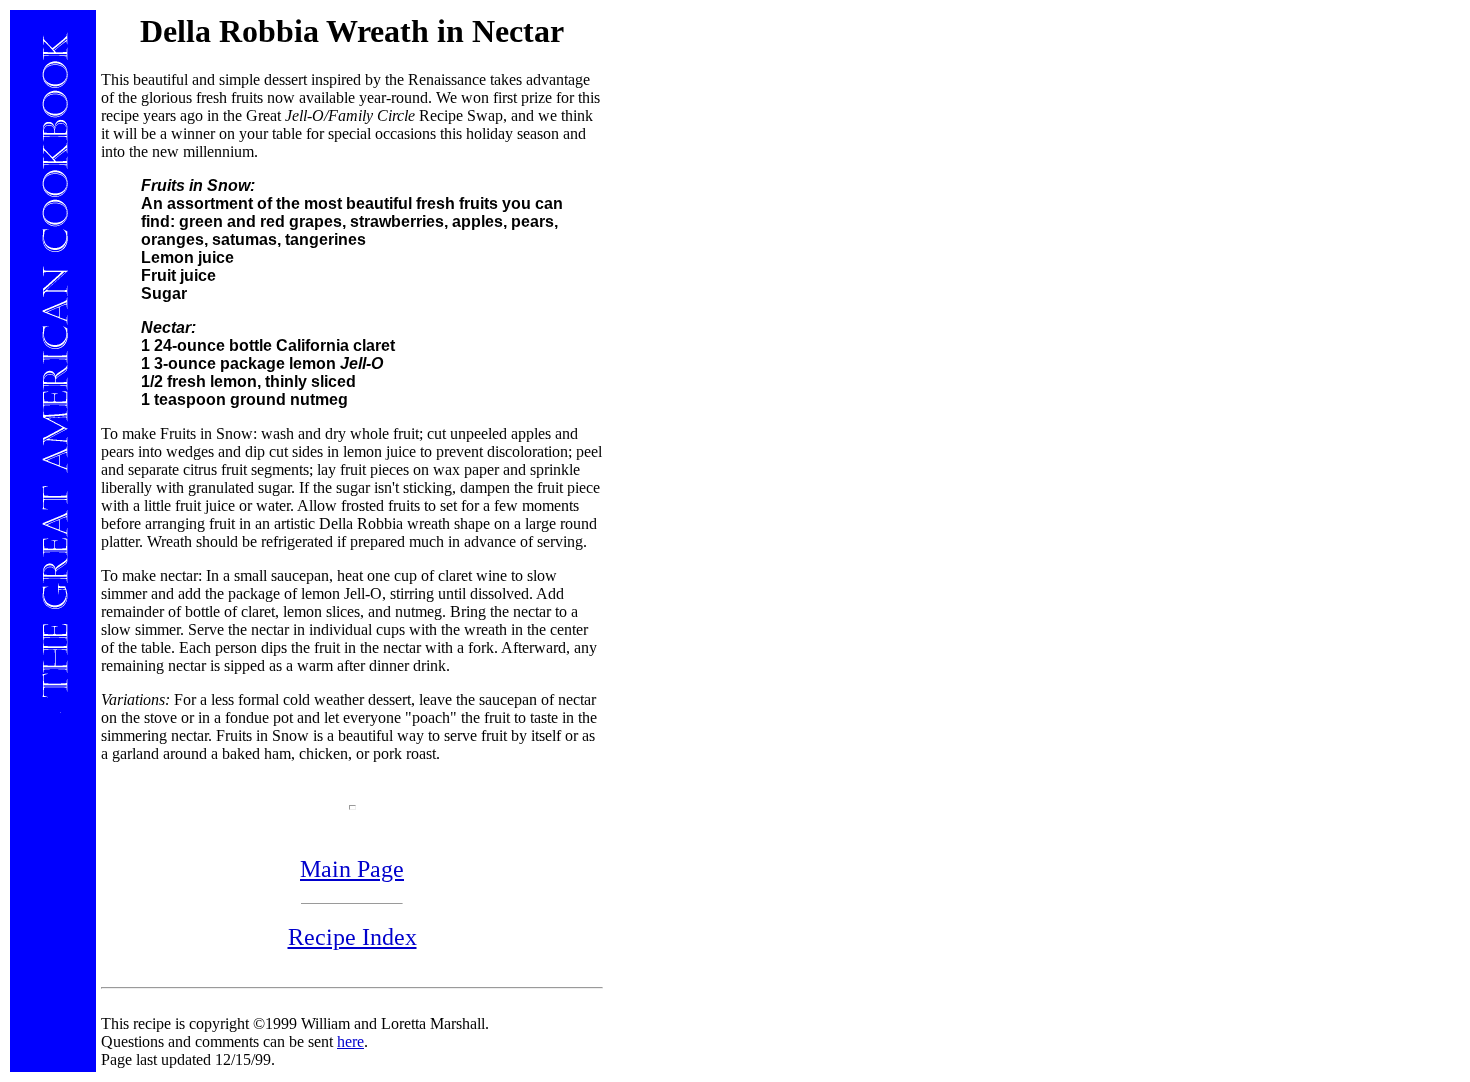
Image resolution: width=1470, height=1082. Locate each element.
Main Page (352, 869)
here (350, 1041)
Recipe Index (352, 937)
